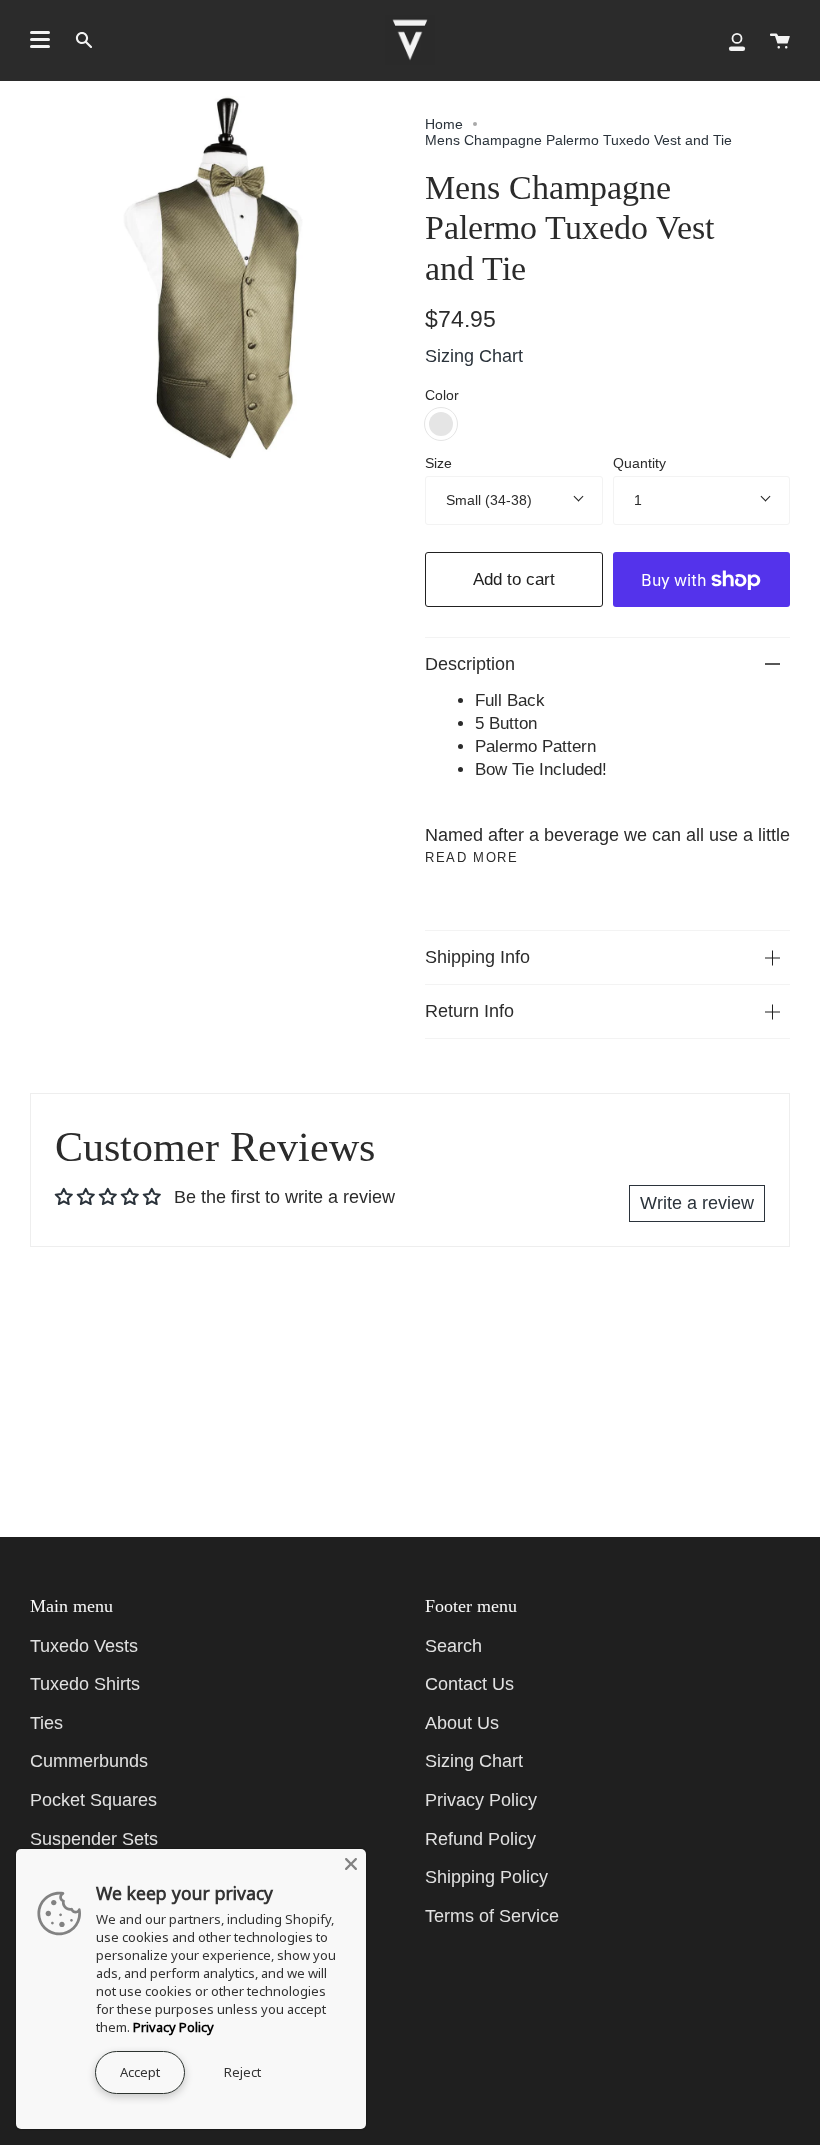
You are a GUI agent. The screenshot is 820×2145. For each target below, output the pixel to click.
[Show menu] (40, 40)
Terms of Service (492, 1916)
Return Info (469, 1011)
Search (453, 1646)
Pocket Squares (93, 1800)
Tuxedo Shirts (85, 1684)
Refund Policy (480, 1839)
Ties (46, 1723)
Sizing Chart (474, 356)
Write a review (697, 1203)
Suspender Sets (94, 1839)
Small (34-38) (489, 500)
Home (444, 124)
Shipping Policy (486, 1877)
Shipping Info (477, 957)
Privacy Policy (481, 1800)
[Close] (351, 1864)
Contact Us (469, 1684)
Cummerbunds (89, 1761)
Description (470, 664)
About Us (462, 1723)
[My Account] (737, 40)
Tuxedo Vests (84, 1646)
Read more (471, 857)
